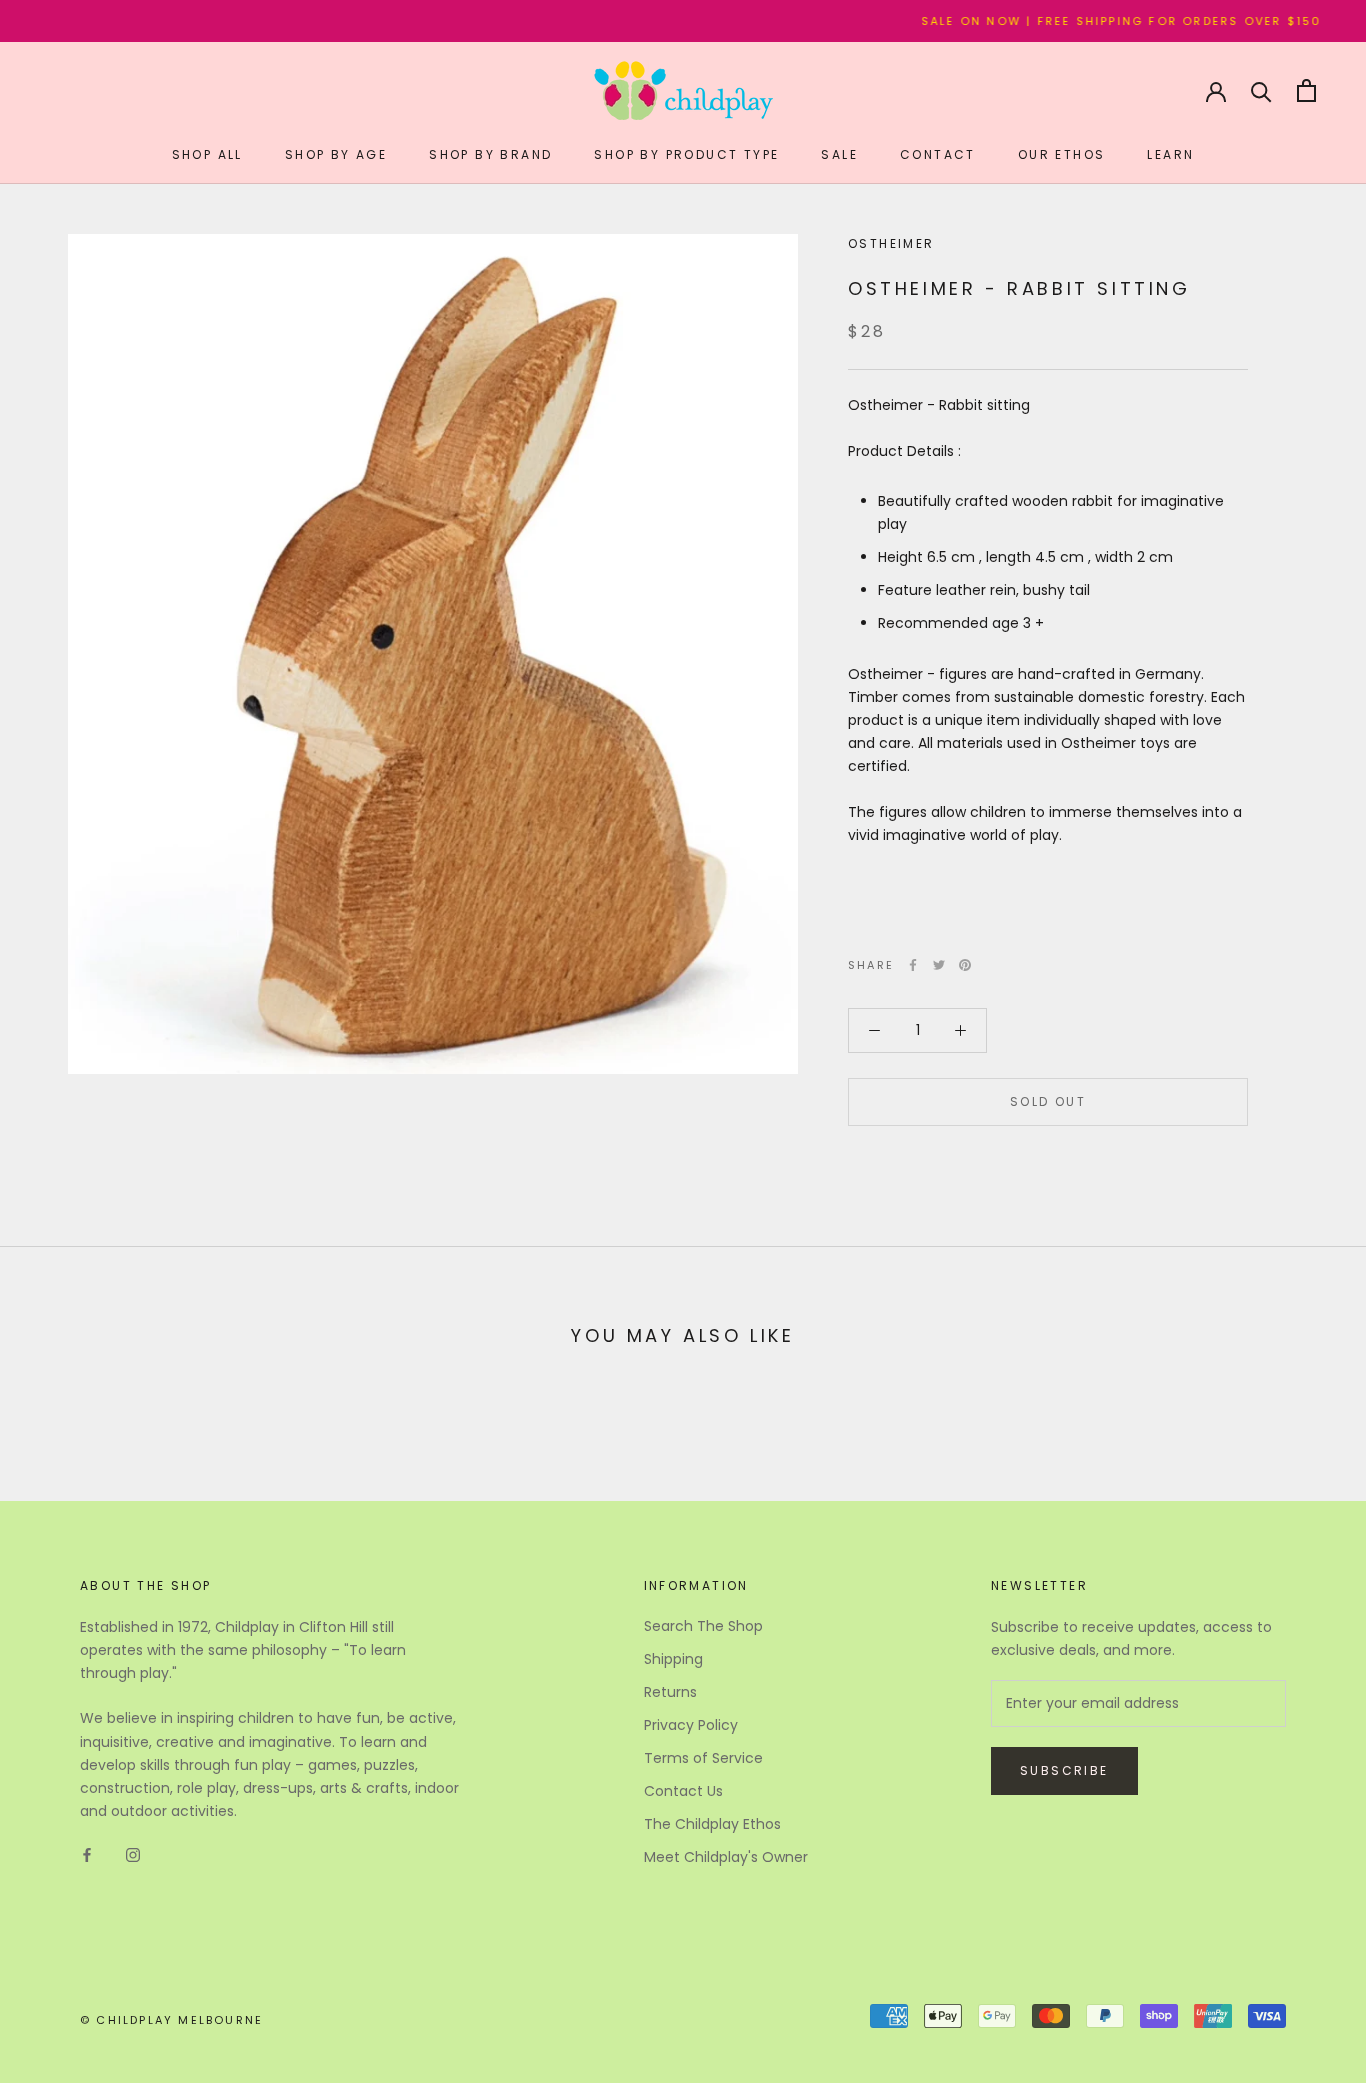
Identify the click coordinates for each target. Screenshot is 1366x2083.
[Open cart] (1306, 90)
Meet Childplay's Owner (726, 1857)
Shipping (673, 1659)
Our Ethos (1062, 154)
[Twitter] (939, 965)
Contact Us (683, 1791)
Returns (670, 1692)
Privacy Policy (691, 1725)
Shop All (207, 154)
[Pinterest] (965, 965)
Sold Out (1048, 1101)
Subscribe (1064, 1770)
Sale (839, 154)
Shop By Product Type (686, 154)
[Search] (1261, 90)
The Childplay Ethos (712, 1824)
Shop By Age (336, 154)
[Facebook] (913, 965)
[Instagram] (133, 1854)
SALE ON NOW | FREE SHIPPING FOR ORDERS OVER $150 (1080, 21)
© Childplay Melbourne (171, 2020)
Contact (938, 154)
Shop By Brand (490, 154)
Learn (1170, 154)
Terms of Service (703, 1758)
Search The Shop (703, 1626)
